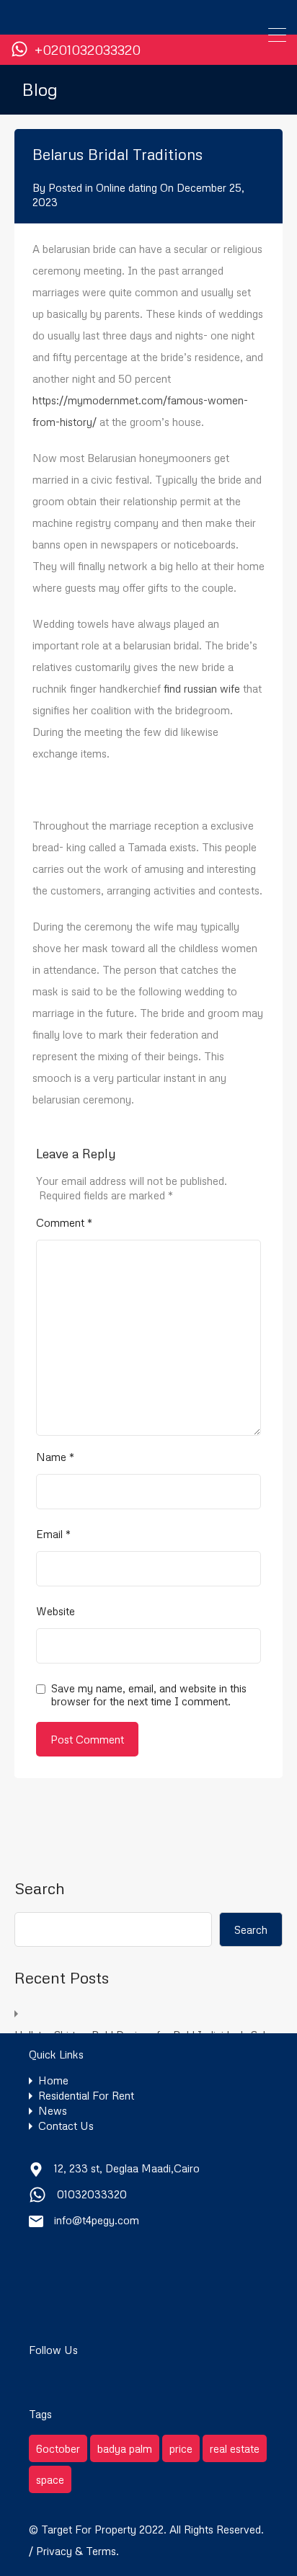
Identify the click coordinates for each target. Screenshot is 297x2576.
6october (58, 2448)
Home (53, 2080)
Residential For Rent (86, 2096)
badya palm (125, 2448)
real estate (235, 2448)
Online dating (127, 187)
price (181, 2448)
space (50, 2479)
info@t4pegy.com (97, 2220)
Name (55, 1457)
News (53, 2111)
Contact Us (66, 2126)
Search (40, 1888)
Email (53, 1534)
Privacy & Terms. (77, 2551)
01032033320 (92, 2194)
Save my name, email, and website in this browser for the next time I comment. (149, 1695)
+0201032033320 (88, 50)
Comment (64, 1222)
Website (56, 1611)
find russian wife (202, 688)
